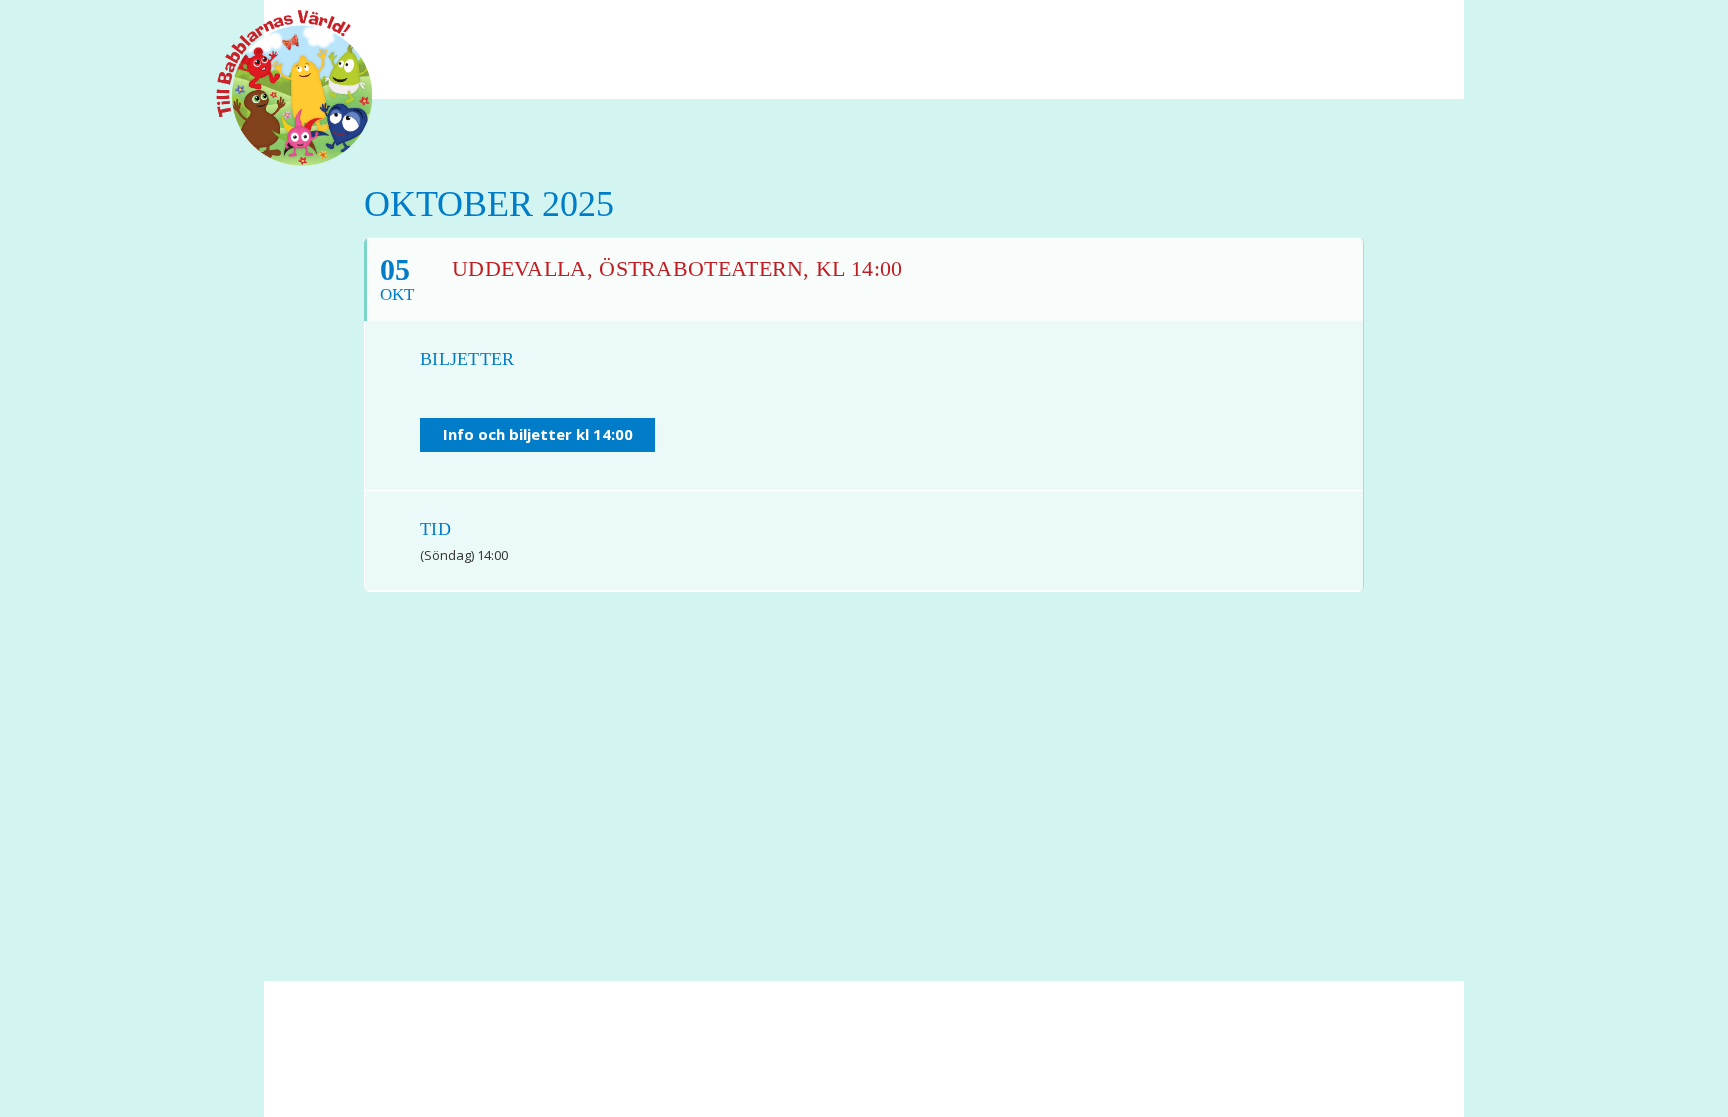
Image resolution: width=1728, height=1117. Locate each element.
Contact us (692, 1058)
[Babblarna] (279, 88)
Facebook (1339, 29)
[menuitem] (1339, 29)
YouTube (1378, 29)
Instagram (1414, 29)
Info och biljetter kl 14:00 (538, 434)
